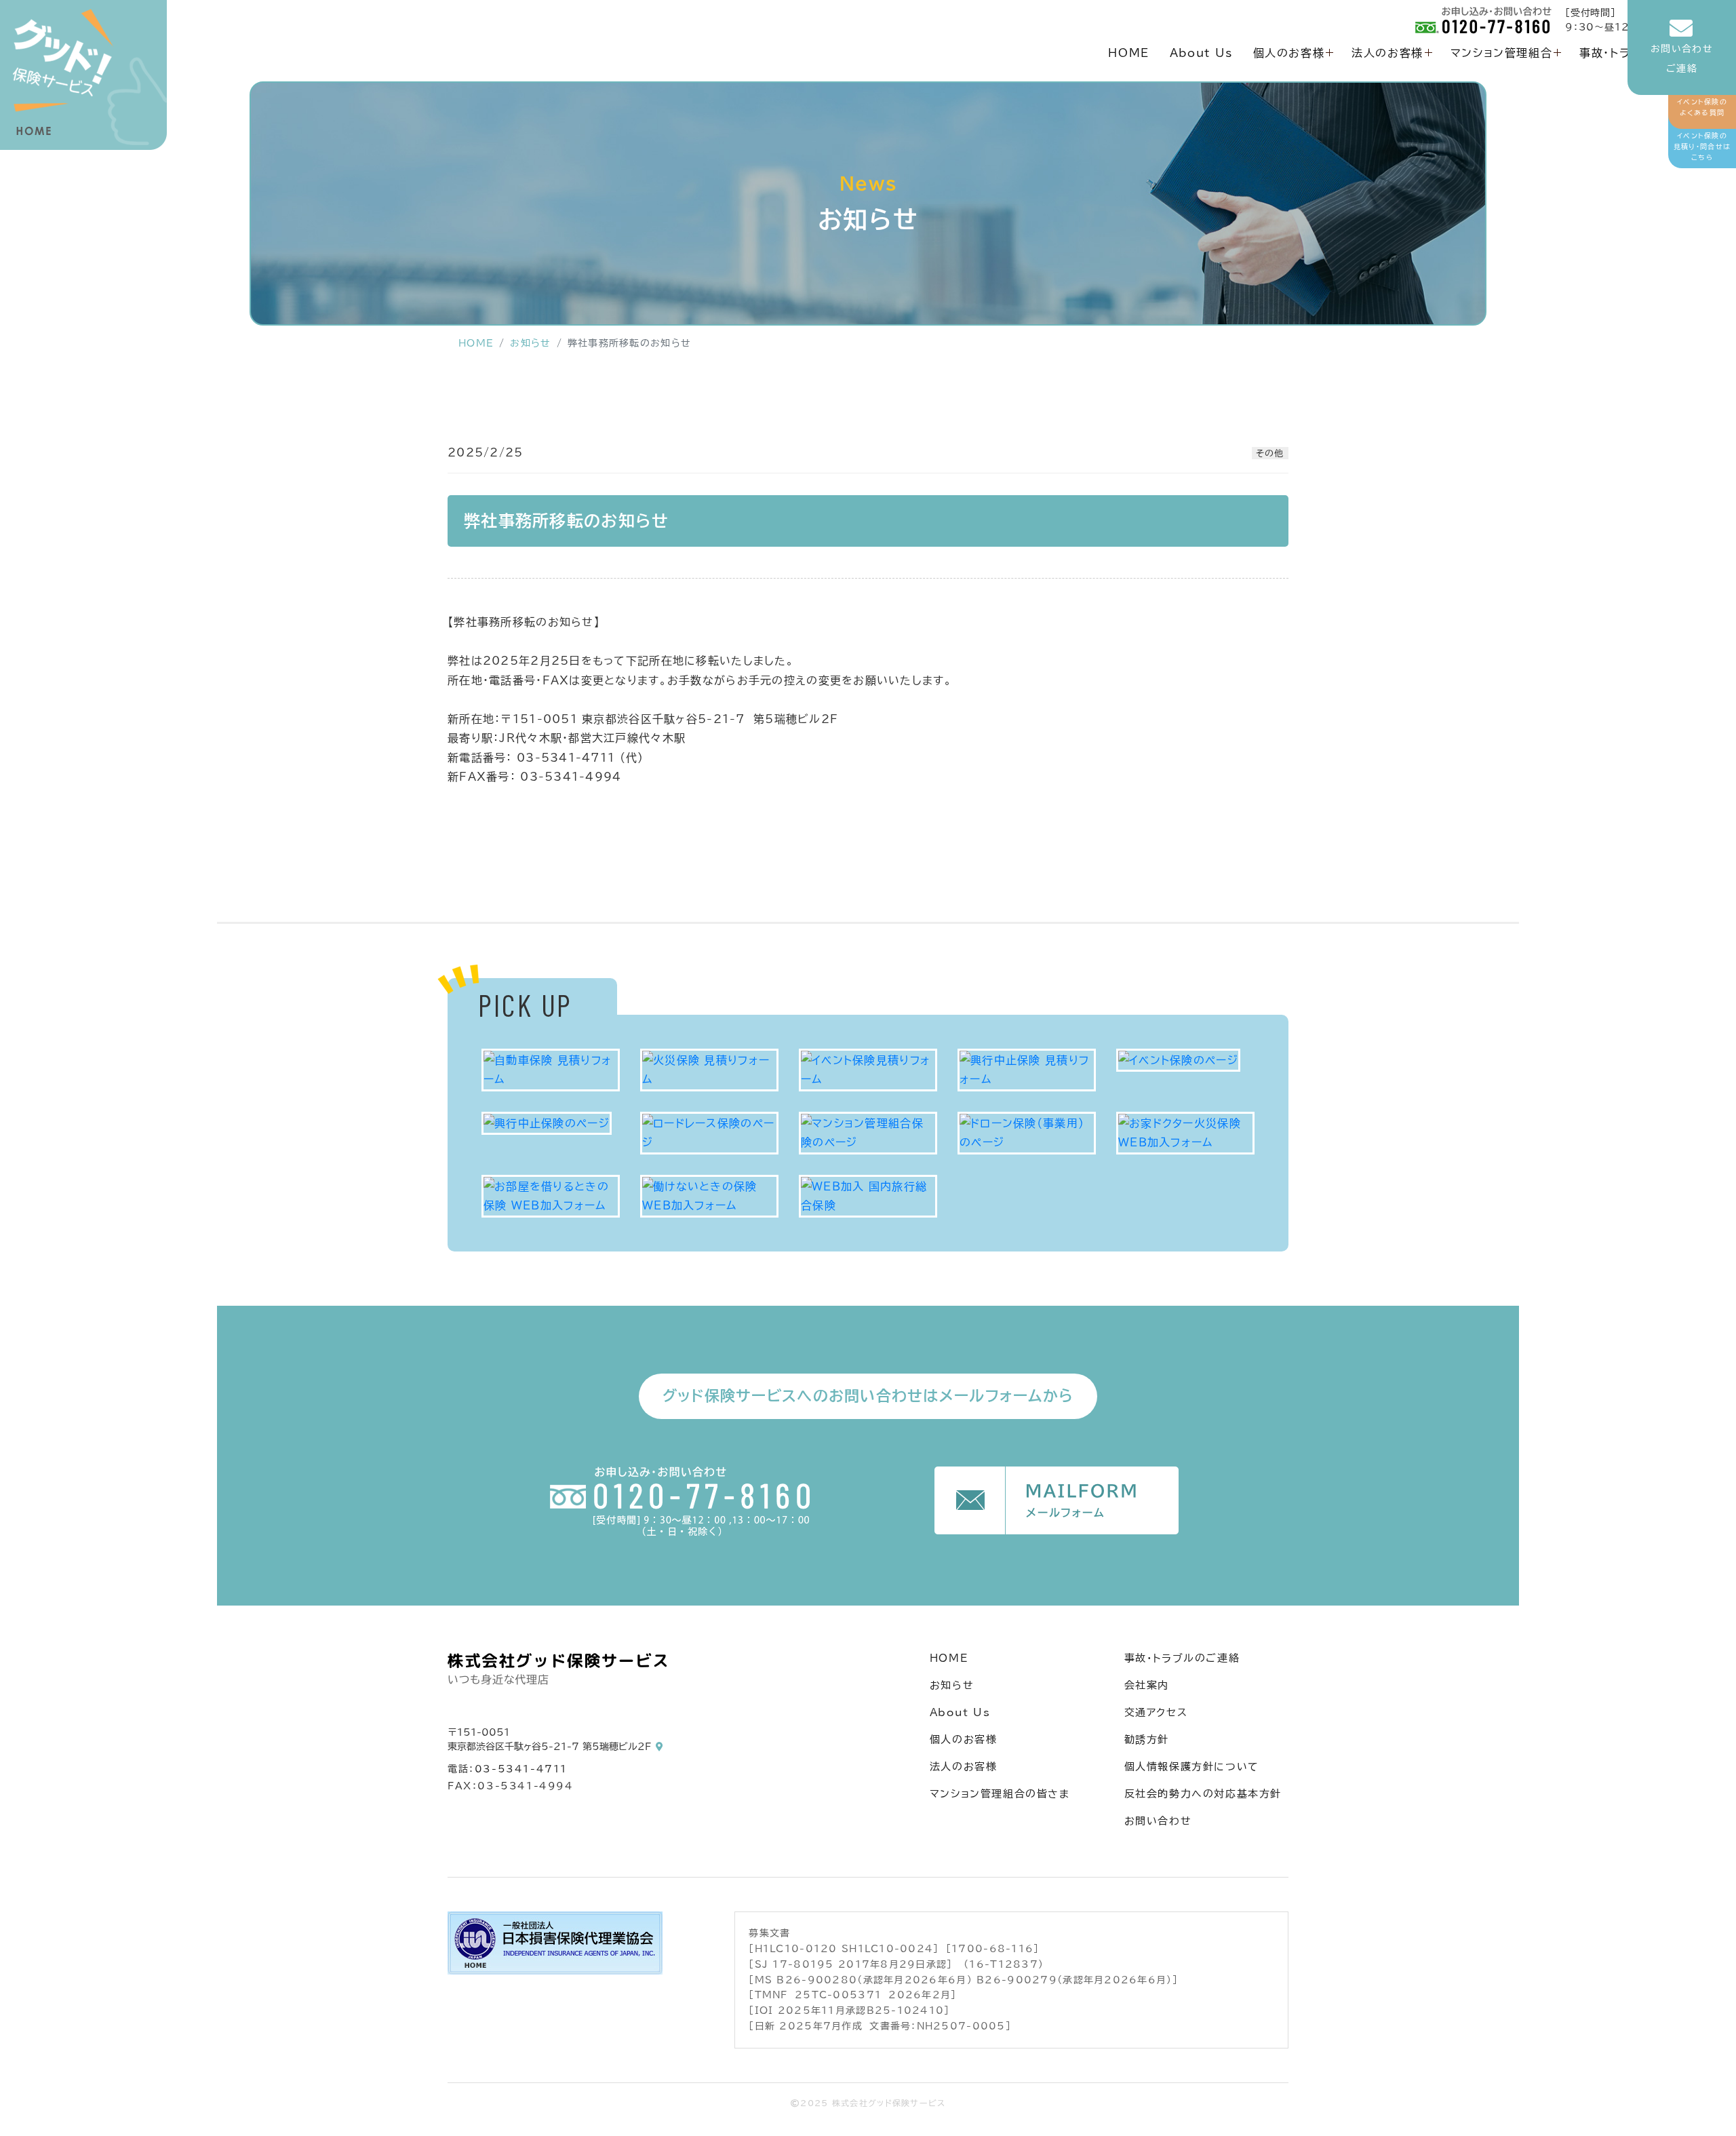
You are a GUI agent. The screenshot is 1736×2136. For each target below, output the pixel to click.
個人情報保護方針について (1192, 1767)
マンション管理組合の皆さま (1000, 1794)
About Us (1201, 53)
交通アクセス (1156, 1712)
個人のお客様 (1289, 53)
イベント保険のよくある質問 (1702, 107)
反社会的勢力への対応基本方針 (1203, 1794)
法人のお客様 (1387, 53)
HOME (1128, 53)
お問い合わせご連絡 (1682, 59)
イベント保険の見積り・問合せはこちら (1702, 147)
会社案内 (1147, 1685)
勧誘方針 (1147, 1740)
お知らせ (530, 343)
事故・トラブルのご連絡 (1182, 1658)
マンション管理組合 (1501, 53)
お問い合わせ (1158, 1821)
